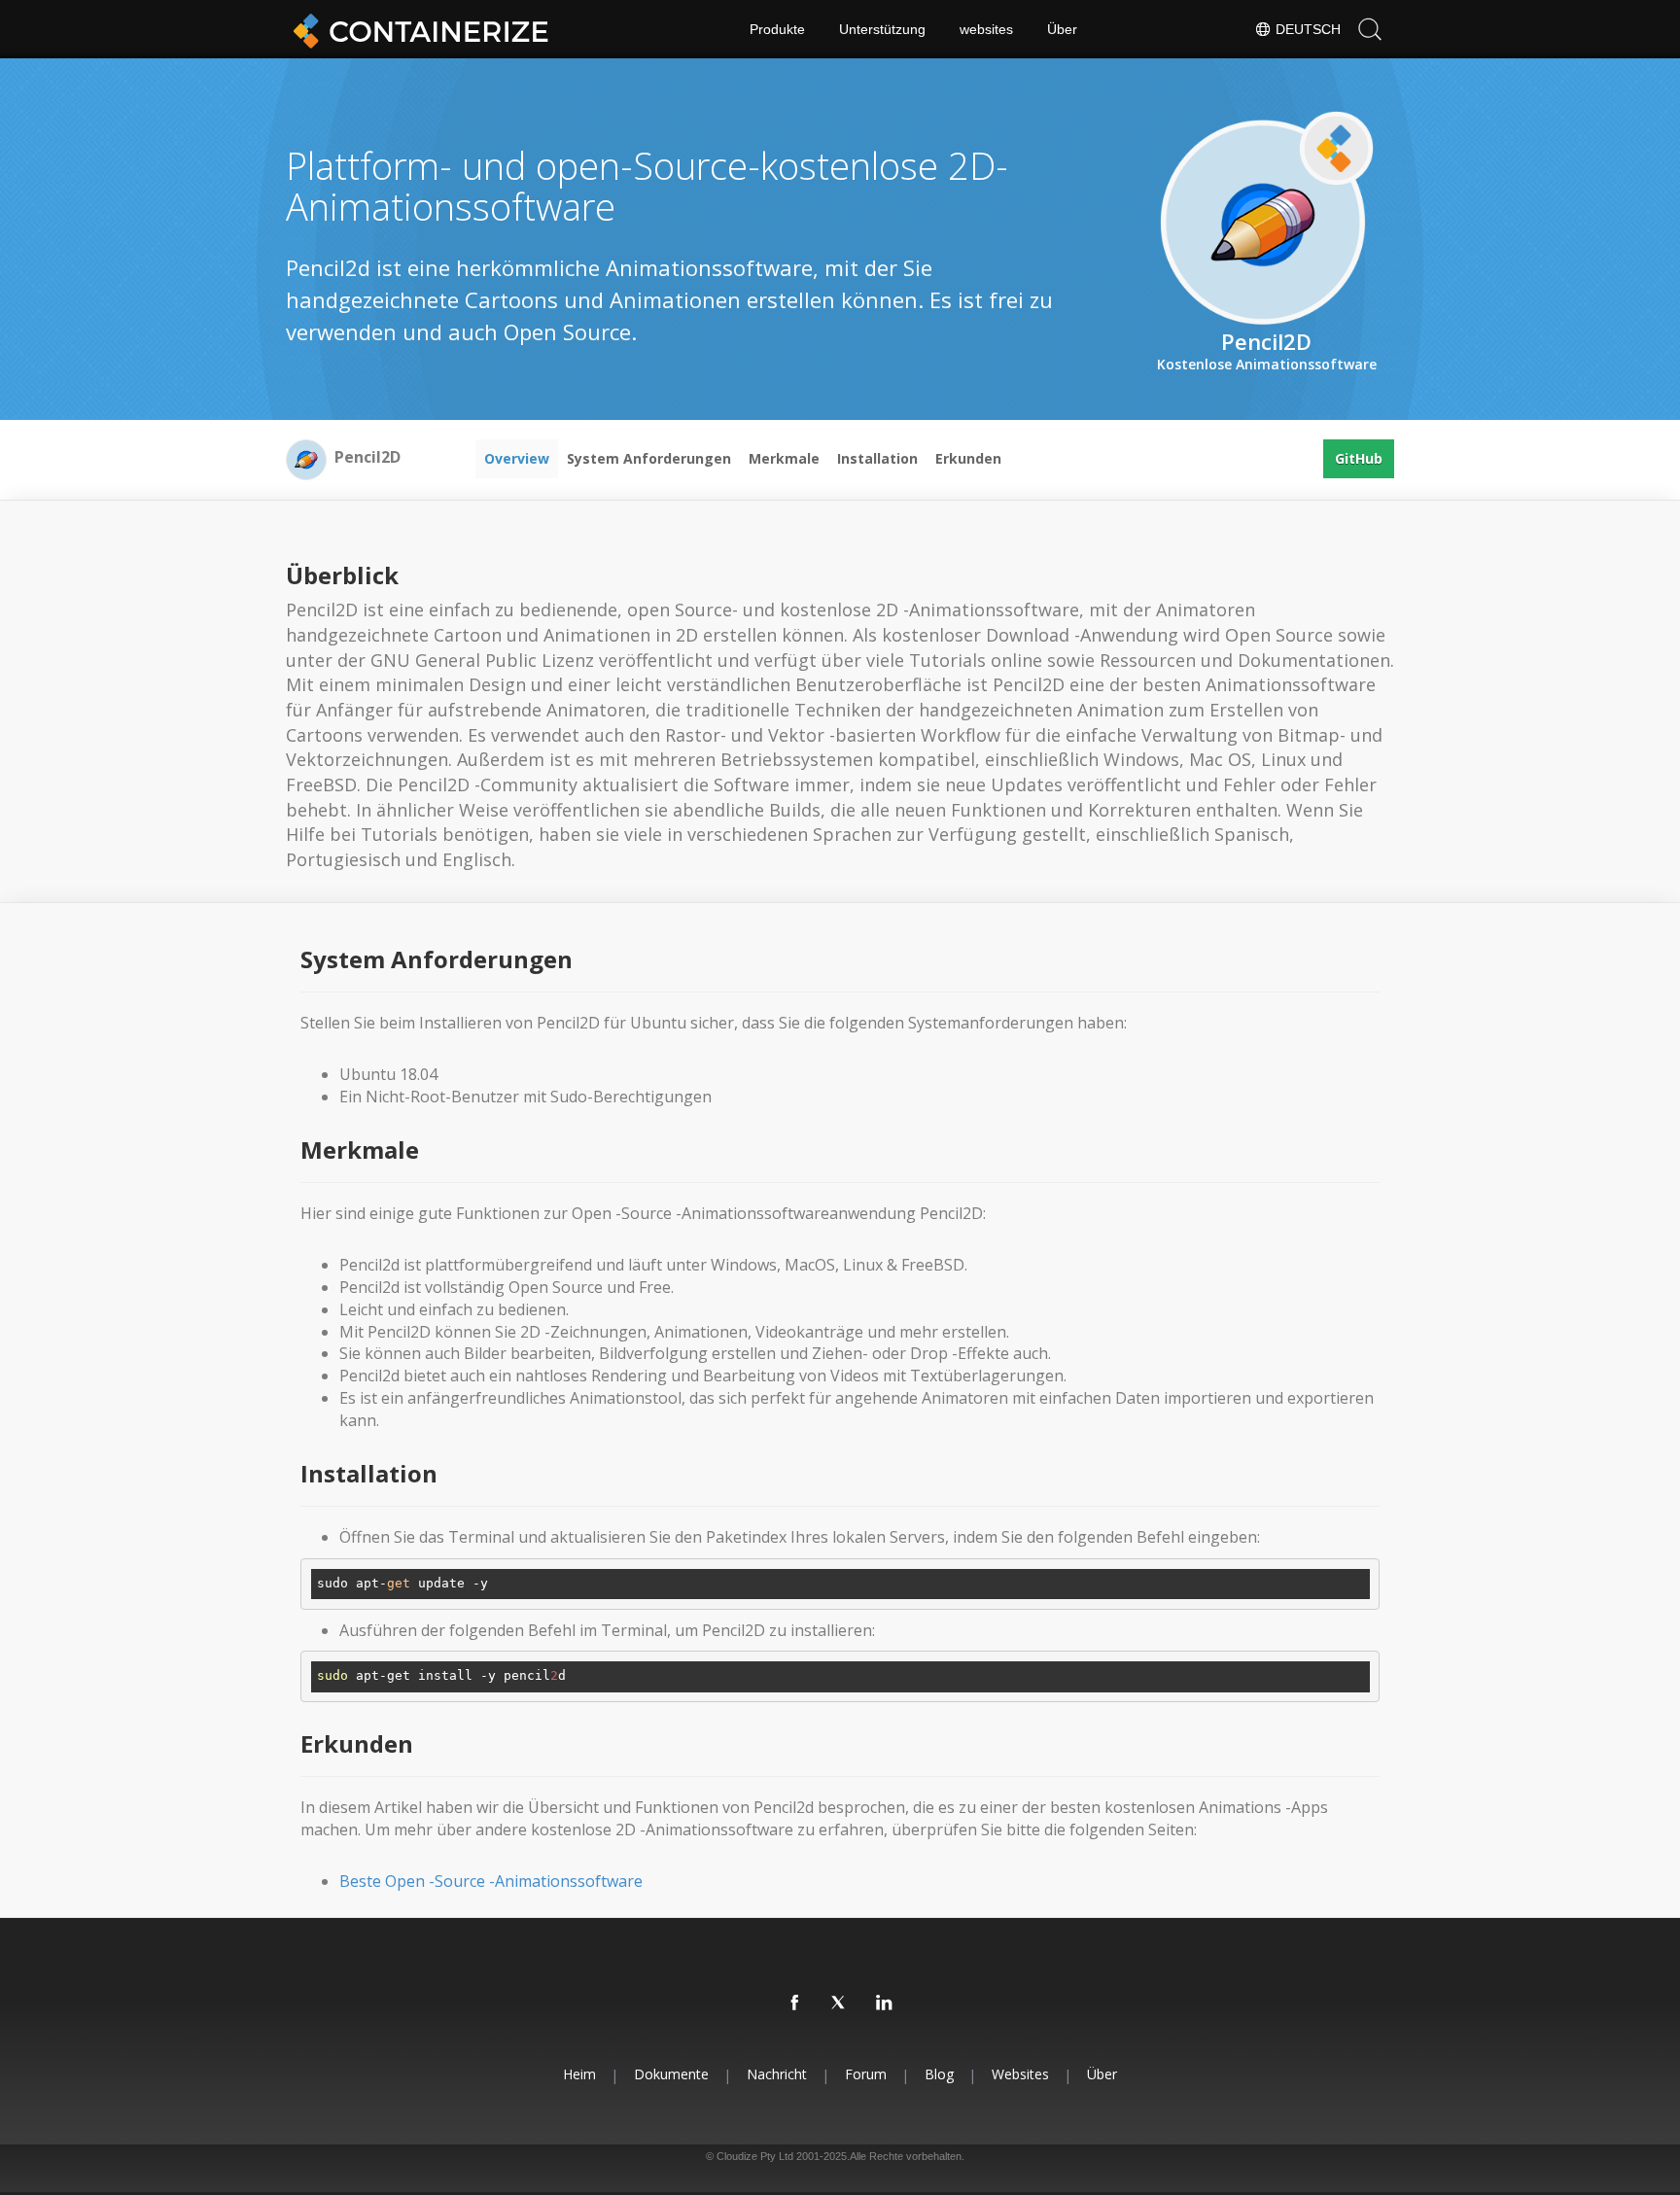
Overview (517, 458)
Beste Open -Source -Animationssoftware (491, 1881)
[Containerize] (417, 29)
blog (939, 2074)
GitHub (1359, 458)
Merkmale (784, 458)
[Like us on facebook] (795, 2003)
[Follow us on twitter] (840, 2003)
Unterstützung (882, 29)
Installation (877, 458)
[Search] (1370, 29)
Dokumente (671, 2074)
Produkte (777, 29)
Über (1062, 29)
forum (866, 2074)
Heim (579, 2074)
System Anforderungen (649, 458)
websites (986, 29)
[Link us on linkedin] (885, 2003)
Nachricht (777, 2074)
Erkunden (968, 458)
